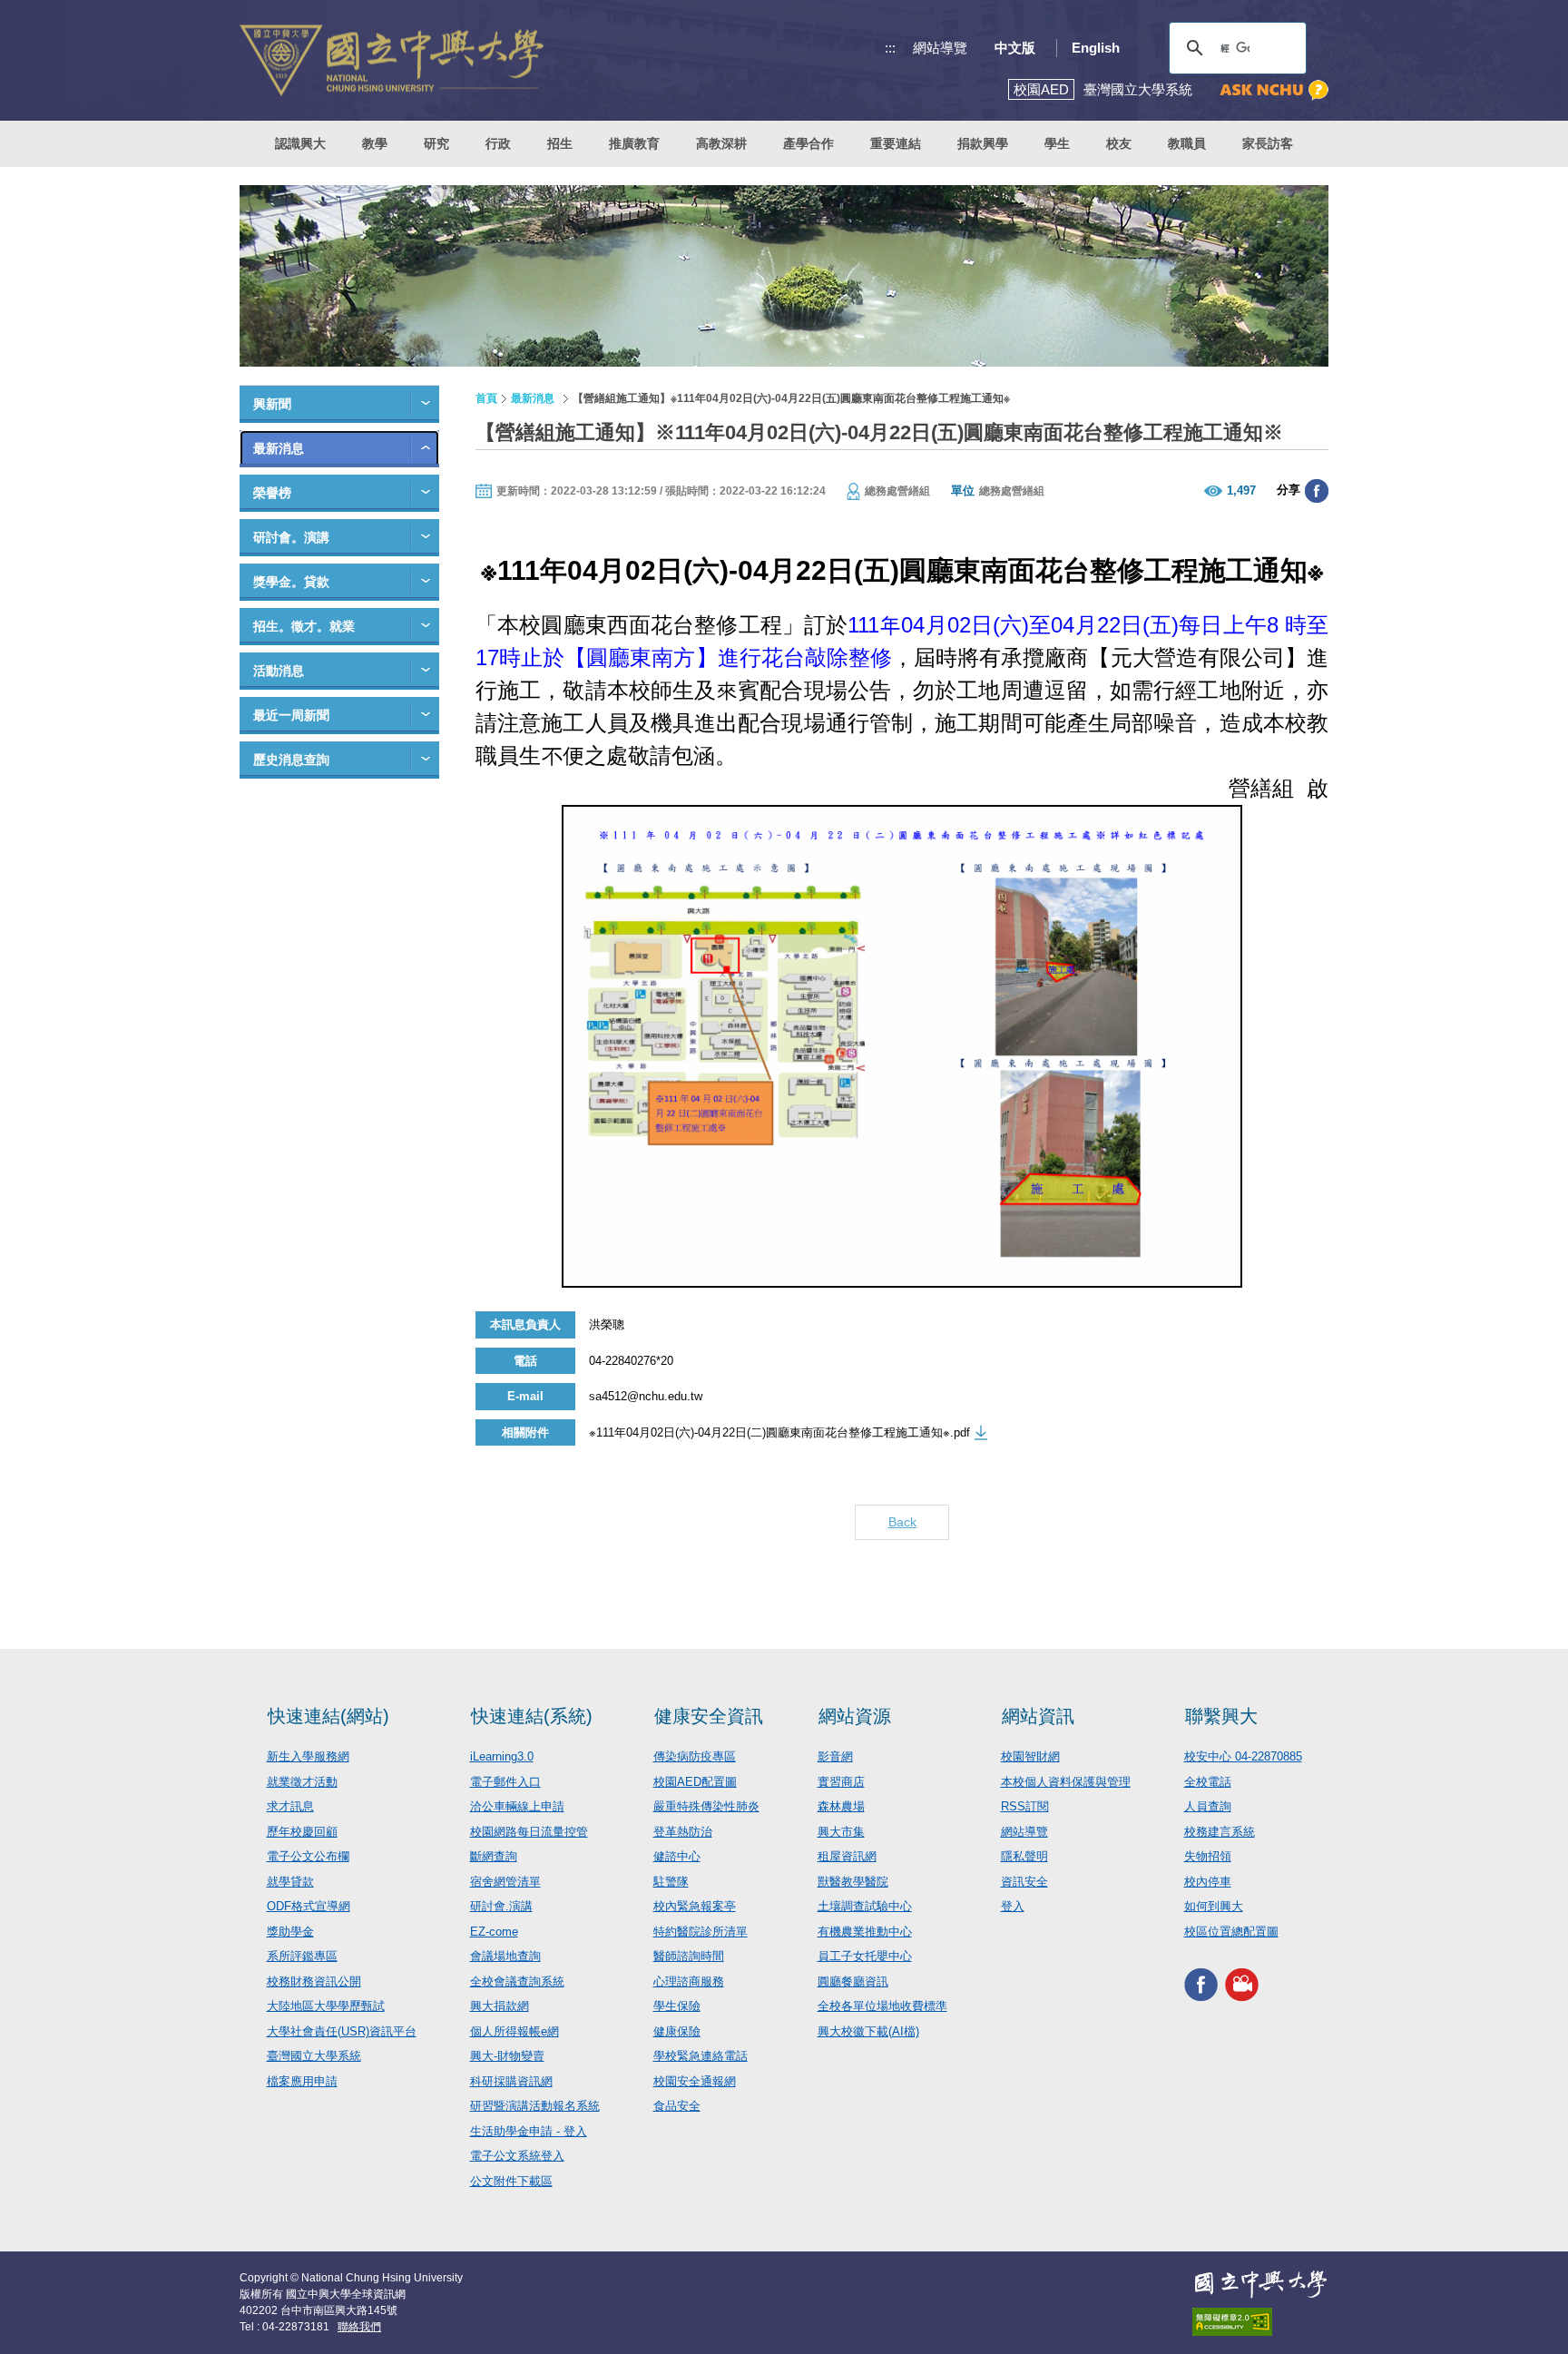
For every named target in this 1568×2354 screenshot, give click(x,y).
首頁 (486, 398)
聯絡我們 (359, 2327)
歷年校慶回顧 (302, 1832)
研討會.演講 (501, 1906)
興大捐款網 (500, 2006)
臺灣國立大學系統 (314, 2056)
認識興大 (300, 143)
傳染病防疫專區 (695, 1756)
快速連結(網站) (328, 1716)
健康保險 (677, 2031)
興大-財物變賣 (507, 2056)
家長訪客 (1268, 143)
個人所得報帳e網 (514, 2031)
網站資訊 (1038, 1716)
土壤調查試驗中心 (865, 1906)
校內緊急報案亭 (695, 1906)
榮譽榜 (272, 493)
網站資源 (855, 1716)
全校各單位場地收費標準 (882, 2006)
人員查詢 (1208, 1806)
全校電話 (1208, 1782)
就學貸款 (290, 1882)
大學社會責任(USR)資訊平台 (342, 2031)
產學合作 (808, 143)
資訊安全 (1024, 1882)
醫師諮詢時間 (689, 1956)
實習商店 (841, 1782)
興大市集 (841, 1832)
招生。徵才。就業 (304, 626)
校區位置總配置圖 (1231, 1932)
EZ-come (494, 1932)
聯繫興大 (1221, 1716)
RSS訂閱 (1025, 1806)
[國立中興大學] (392, 60)
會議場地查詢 (505, 1956)
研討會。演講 (291, 537)
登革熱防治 (683, 1832)
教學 (375, 143)
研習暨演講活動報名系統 (535, 2106)
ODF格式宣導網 (309, 1906)
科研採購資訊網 (511, 2081)
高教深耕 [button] (721, 143)
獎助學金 (290, 1932)
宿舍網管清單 (505, 1882)
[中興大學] (1260, 2284)
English (1096, 48)
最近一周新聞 (291, 715)
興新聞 (272, 404)
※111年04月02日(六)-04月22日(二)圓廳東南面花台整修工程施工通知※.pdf (779, 1432)
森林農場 (841, 1806)
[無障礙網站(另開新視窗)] (1260, 2322)
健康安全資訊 (709, 1716)
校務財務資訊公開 (314, 1981)
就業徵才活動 (302, 1782)
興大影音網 (1242, 1984)
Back (902, 1522)
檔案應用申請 (302, 2081)
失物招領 (1208, 1856)
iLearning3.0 (502, 1756)
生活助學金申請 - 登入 (529, 2131)
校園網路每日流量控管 (529, 1832)
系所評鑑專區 (302, 1956)
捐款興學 (983, 143)
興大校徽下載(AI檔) (868, 2031)
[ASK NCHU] (1274, 90)
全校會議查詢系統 (517, 1981)
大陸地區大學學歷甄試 (326, 2006)
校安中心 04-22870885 (1243, 1756)
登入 (1013, 1906)
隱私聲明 (1024, 1856)
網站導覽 (940, 48)
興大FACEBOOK (1201, 1984)
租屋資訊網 (847, 1856)
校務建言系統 (1220, 1832)
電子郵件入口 (505, 1782)
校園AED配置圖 (695, 1782)
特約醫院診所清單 (701, 1932)
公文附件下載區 (511, 2181)
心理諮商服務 (689, 1981)
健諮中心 (677, 1856)
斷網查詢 (494, 1856)
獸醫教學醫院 (853, 1882)
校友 (1119, 143)
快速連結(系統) (532, 1716)
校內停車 (1208, 1882)
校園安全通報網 (695, 2081)
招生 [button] (560, 143)
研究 (436, 143)
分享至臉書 (1317, 491)
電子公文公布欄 (308, 1856)
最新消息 (279, 448)
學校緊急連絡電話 (701, 2056)
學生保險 (677, 2006)
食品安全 (677, 2106)
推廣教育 (634, 143)
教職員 (1187, 143)
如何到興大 (1214, 1906)
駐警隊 (671, 1882)
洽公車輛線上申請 (517, 1806)
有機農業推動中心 (865, 1932)
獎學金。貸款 (291, 582)
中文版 (1015, 48)
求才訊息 (290, 1806)
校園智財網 (1030, 1756)
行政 (498, 143)
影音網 (835, 1756)
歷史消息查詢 (291, 760)
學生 (1057, 143)
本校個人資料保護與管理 (1066, 1782)
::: (890, 48)
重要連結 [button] (896, 143)
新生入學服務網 (308, 1756)
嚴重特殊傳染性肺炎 (706, 1806)
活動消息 (279, 671)
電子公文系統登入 (517, 2156)
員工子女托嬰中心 (865, 1956)
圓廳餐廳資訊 (853, 1981)
